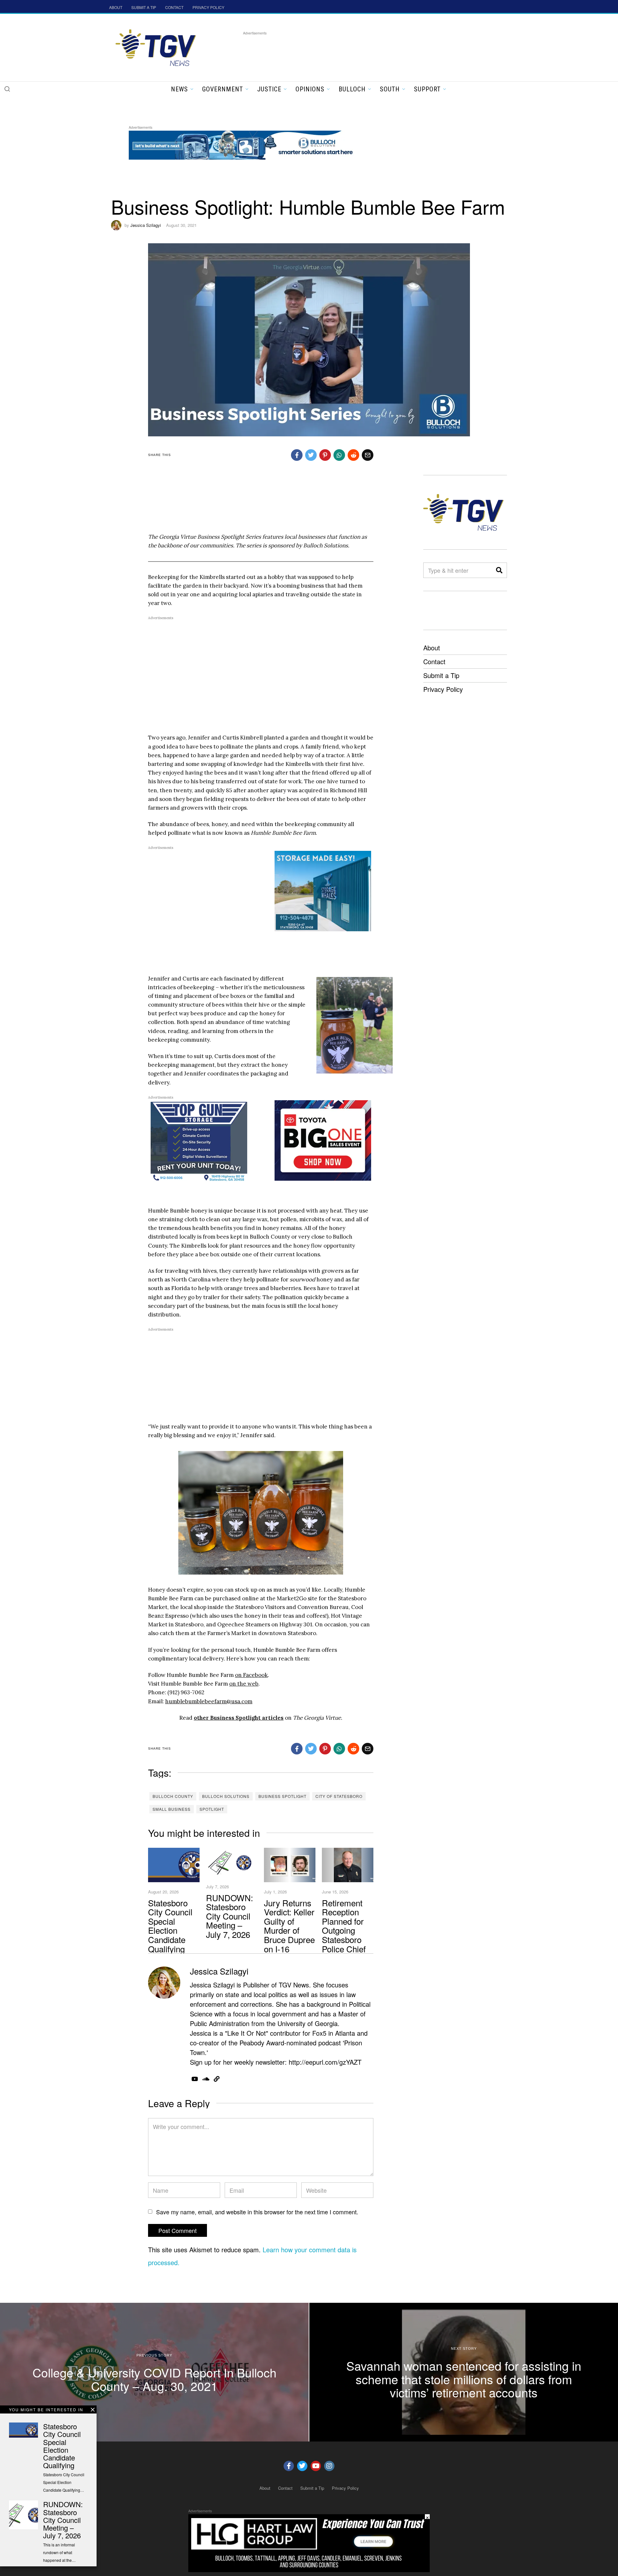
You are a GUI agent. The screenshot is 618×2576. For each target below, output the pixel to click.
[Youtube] (316, 2466)
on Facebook (251, 1675)
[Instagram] (329, 2466)
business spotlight (282, 1796)
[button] (7, 89)
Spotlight (212, 1809)
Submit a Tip (441, 675)
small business (172, 1809)
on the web (244, 1684)
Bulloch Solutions (226, 1796)
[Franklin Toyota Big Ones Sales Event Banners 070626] (323, 1140)
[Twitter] (302, 2466)
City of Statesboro (339, 1796)
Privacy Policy (443, 689)
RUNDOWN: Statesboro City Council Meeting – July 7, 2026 (229, 1916)
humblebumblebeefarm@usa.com (209, 1701)
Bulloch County (173, 1796)
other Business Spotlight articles (239, 1718)
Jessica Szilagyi (146, 225)
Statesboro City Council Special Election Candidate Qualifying (170, 1926)
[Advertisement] (360, 51)
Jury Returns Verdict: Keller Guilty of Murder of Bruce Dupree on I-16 (289, 1926)
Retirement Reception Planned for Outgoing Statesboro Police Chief (344, 1926)
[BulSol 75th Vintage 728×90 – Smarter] (246, 144)
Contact (434, 661)
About (432, 648)
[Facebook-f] (289, 2466)
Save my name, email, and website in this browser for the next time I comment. (257, 2212)
